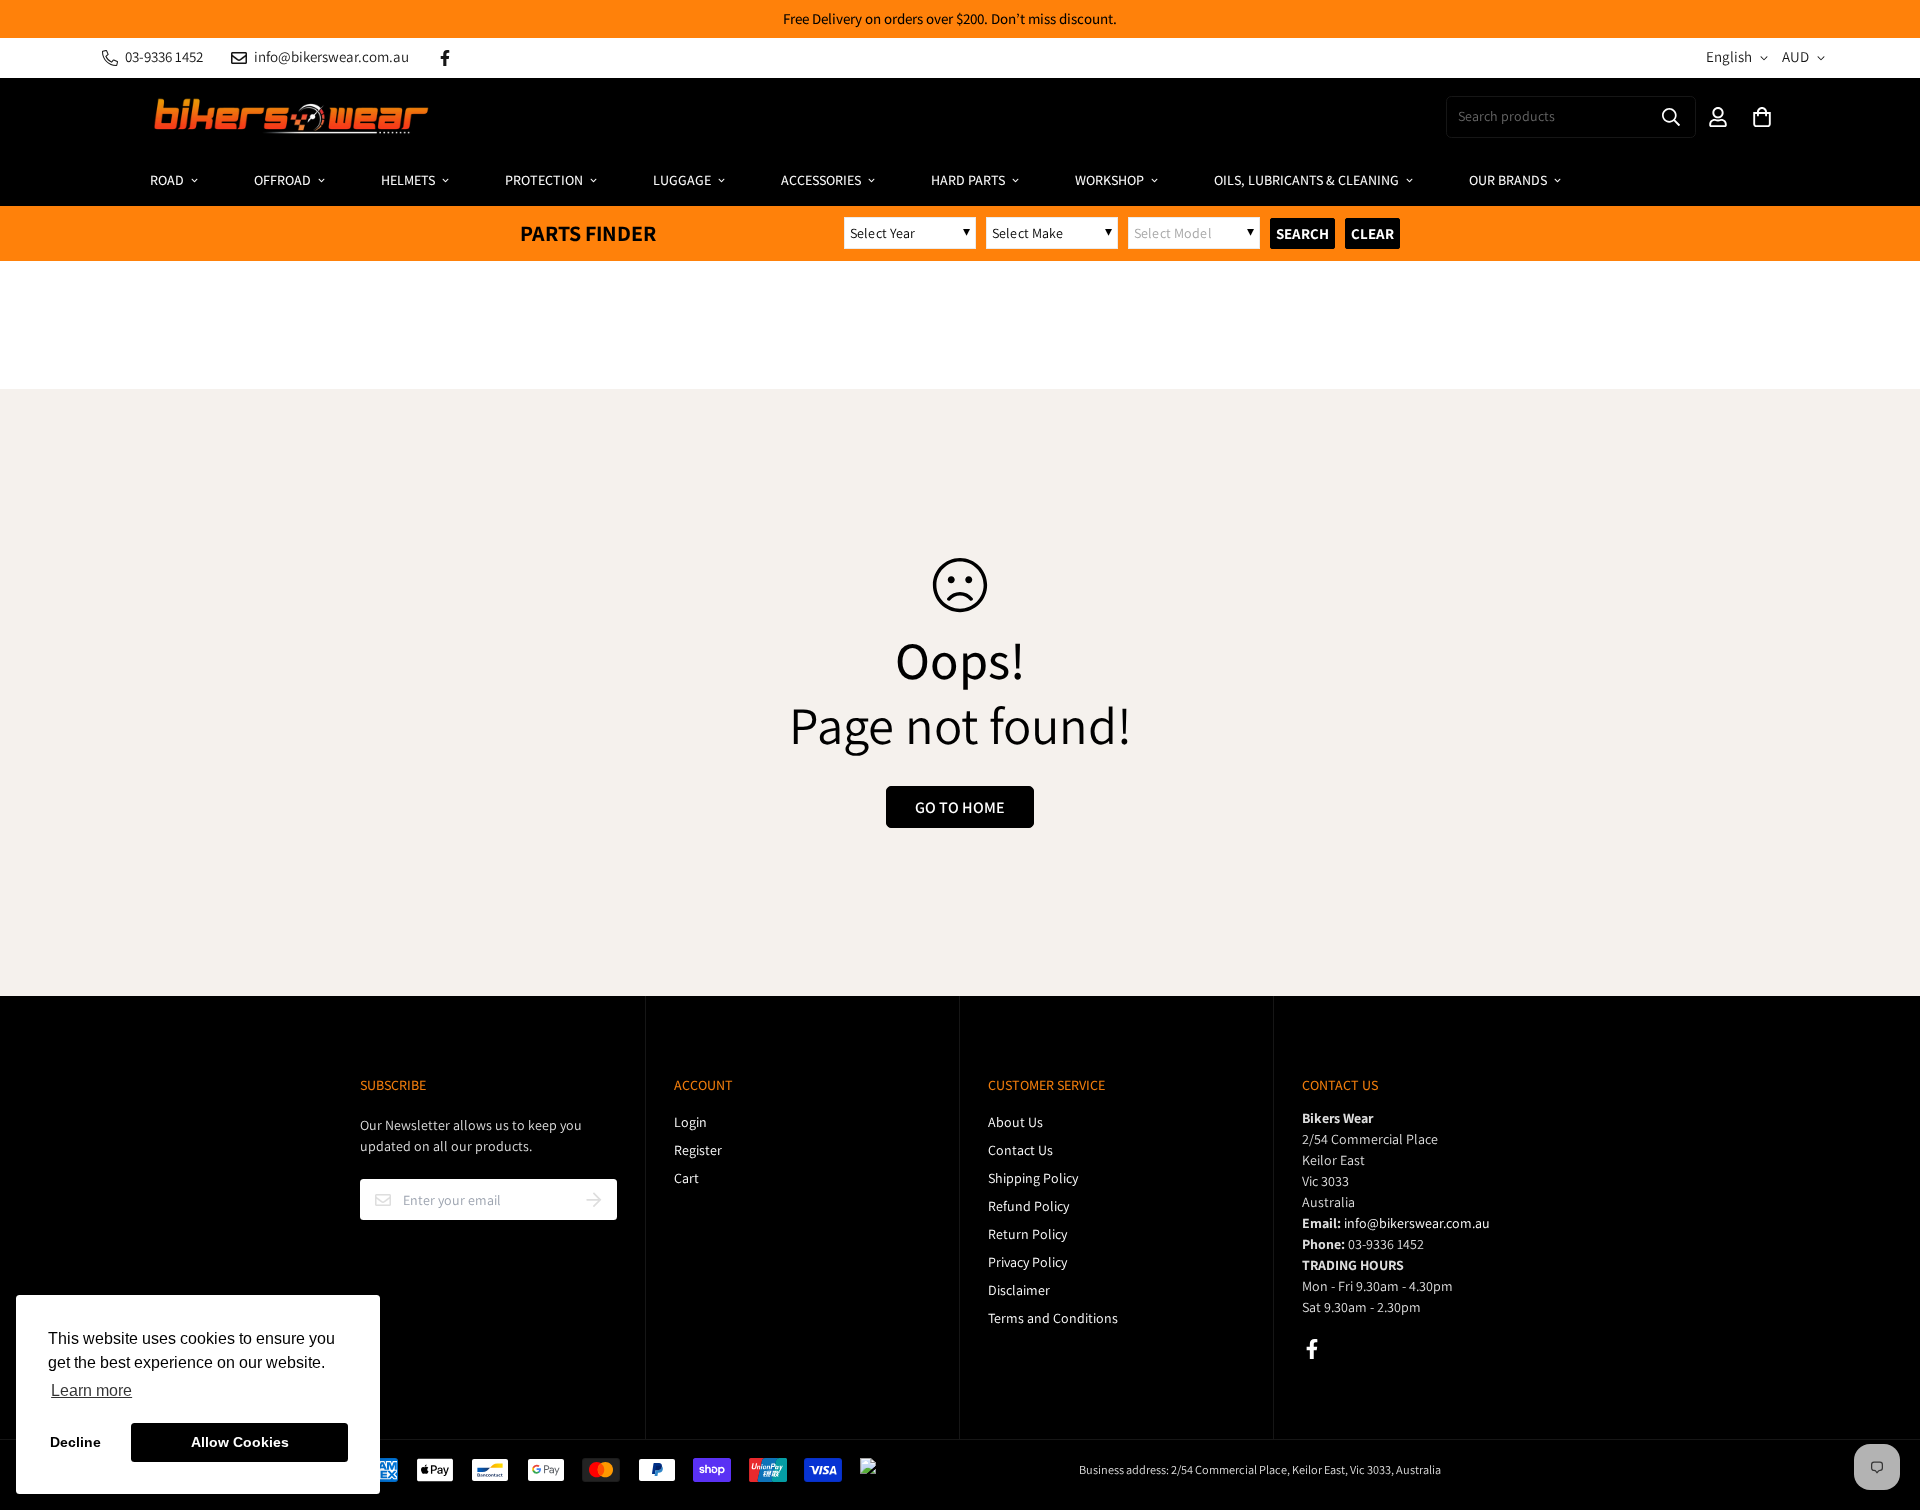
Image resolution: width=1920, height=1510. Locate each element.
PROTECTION (544, 180)
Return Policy (1027, 1234)
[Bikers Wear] (290, 116)
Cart (686, 1178)
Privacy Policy (1027, 1262)
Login (690, 1122)
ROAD (167, 180)
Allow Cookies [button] (240, 1442)
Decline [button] (75, 1442)
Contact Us (1020, 1150)
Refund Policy (1028, 1206)
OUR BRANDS (1508, 180)
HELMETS (408, 180)
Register (698, 1150)
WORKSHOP (1109, 180)
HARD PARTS (968, 180)
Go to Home (960, 807)
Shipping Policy (1033, 1178)
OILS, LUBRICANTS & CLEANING (1306, 180)
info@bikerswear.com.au (1417, 1223)
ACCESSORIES (821, 180)
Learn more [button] (91, 1390)
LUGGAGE (682, 180)
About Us (1015, 1122)
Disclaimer (1019, 1290)
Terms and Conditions (1053, 1318)
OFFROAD (282, 180)
